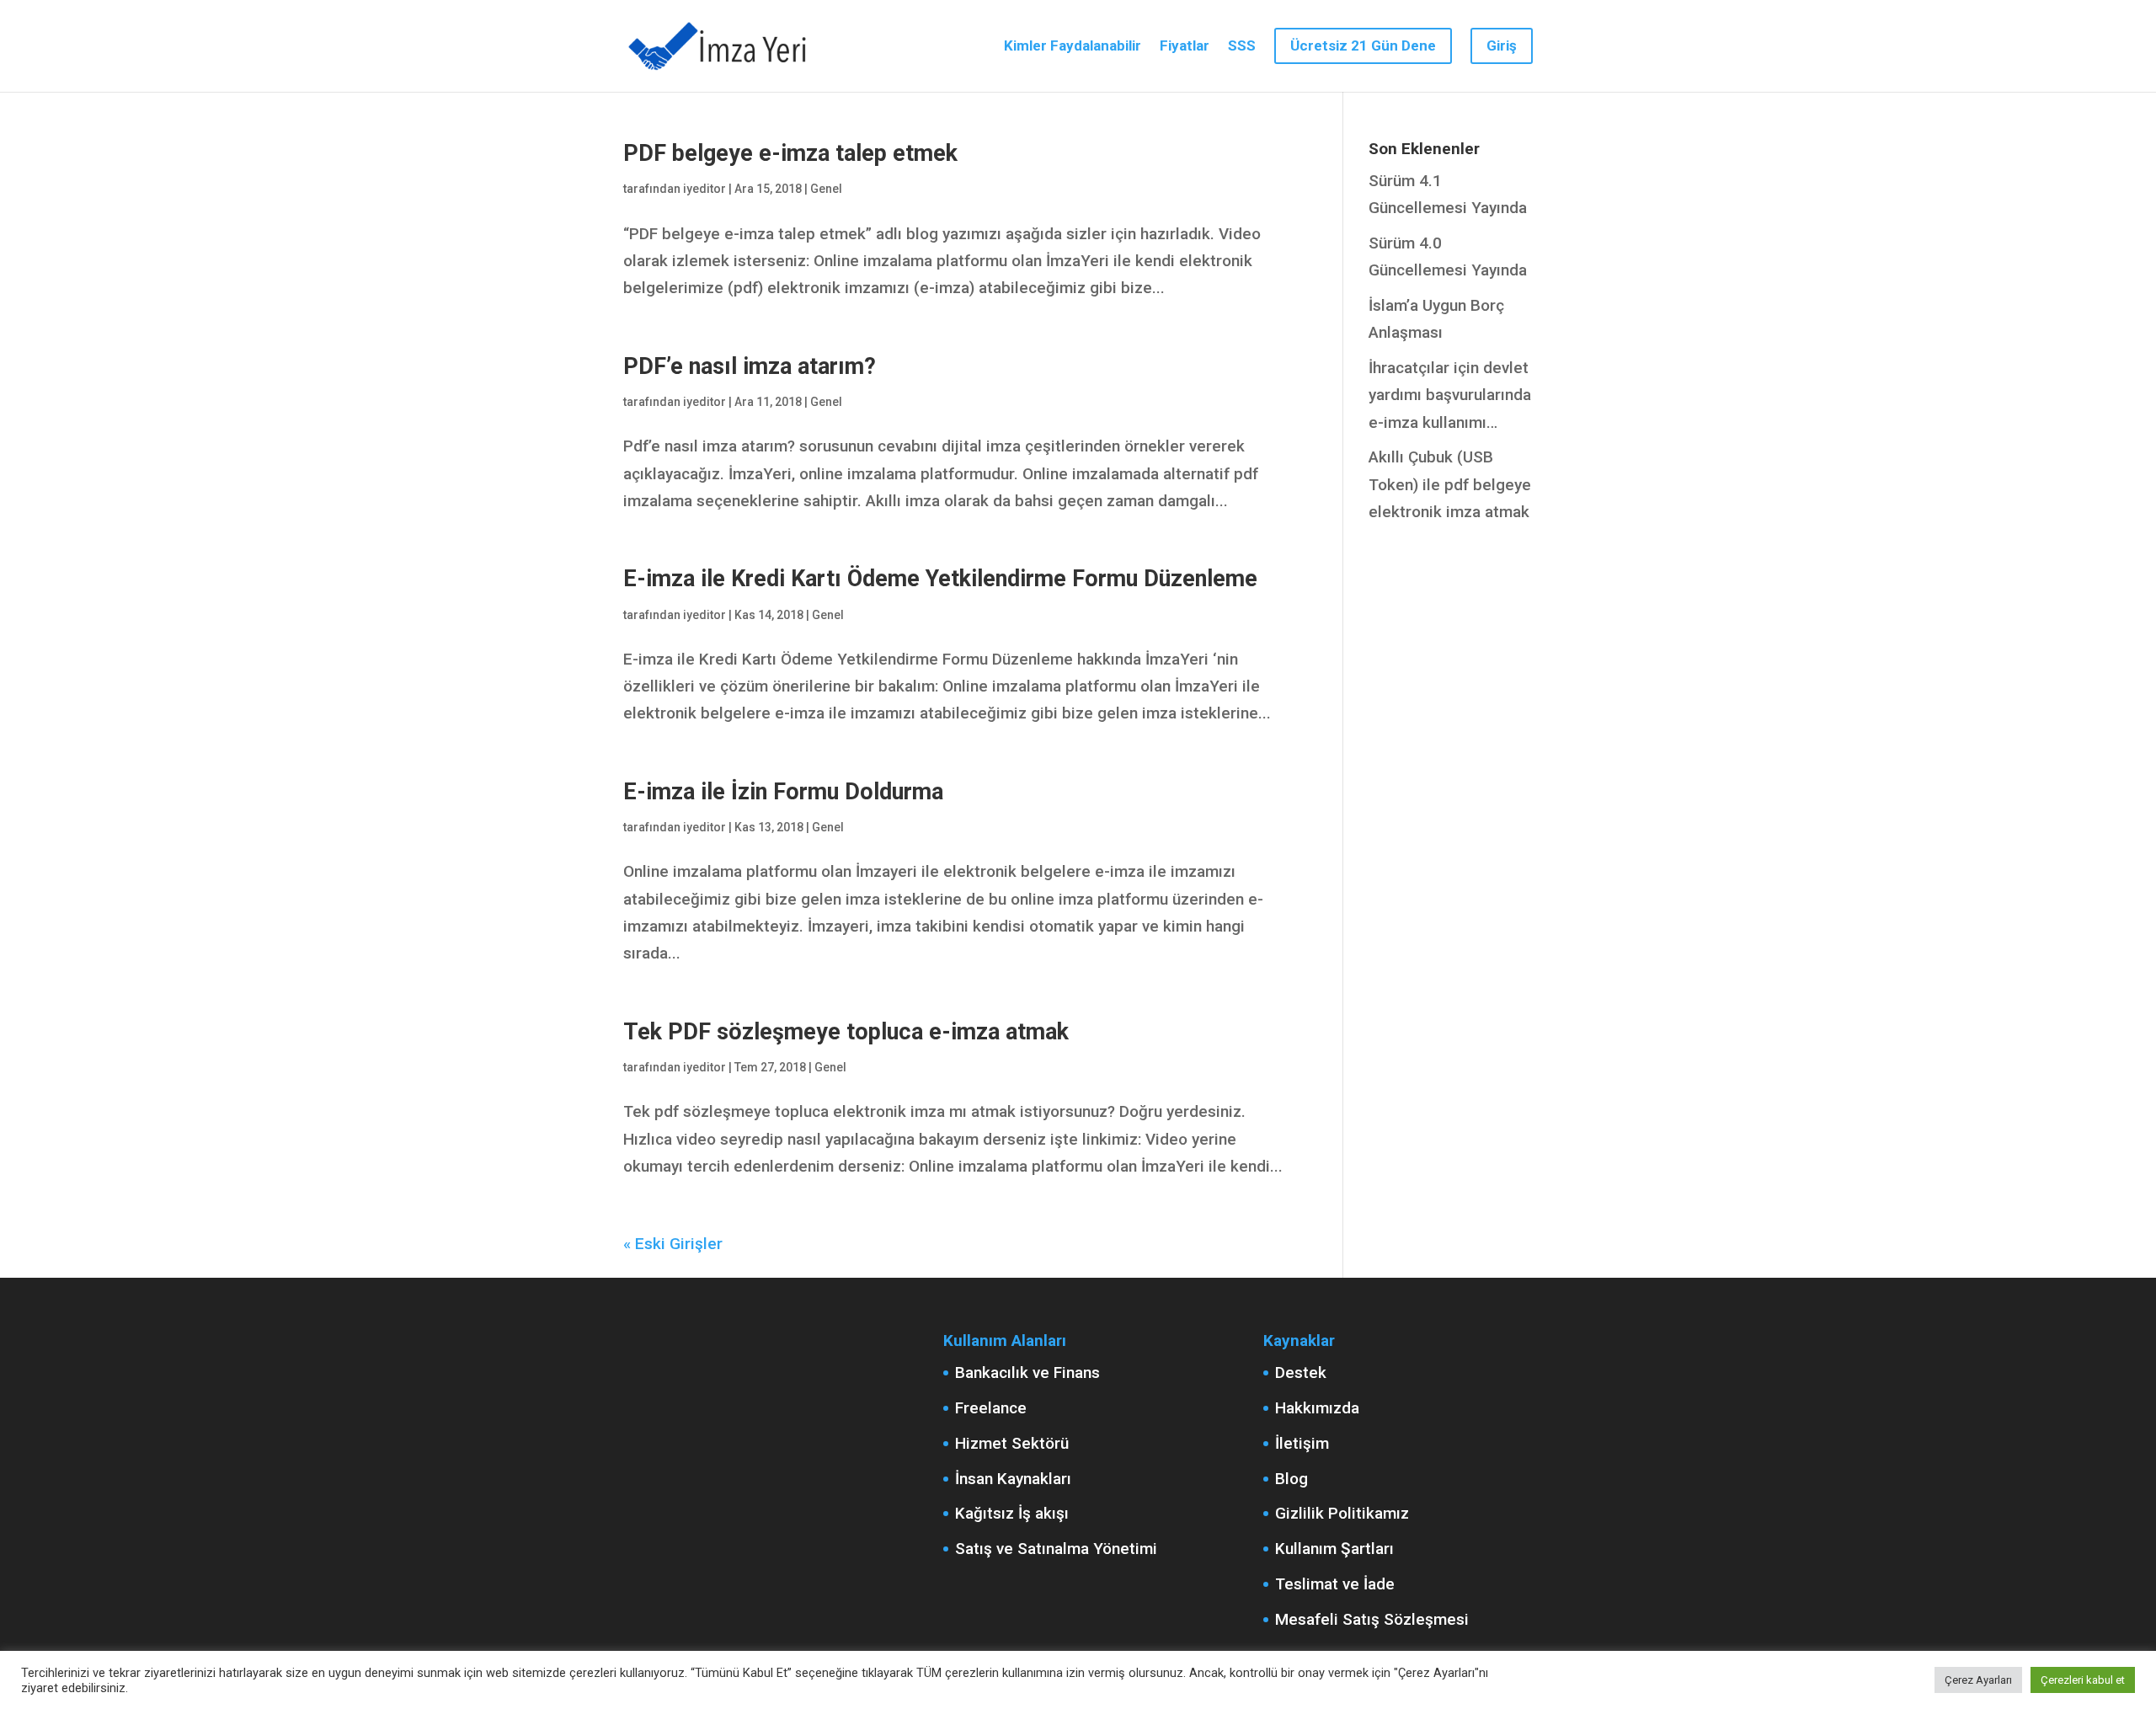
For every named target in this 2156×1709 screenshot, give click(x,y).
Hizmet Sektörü (1012, 1443)
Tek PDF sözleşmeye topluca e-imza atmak (846, 1032)
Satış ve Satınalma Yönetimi (1056, 1549)
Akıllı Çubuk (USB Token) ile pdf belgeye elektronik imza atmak (1450, 484)
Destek (1301, 1373)
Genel (826, 189)
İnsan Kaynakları (1013, 1479)
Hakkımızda (1317, 1408)
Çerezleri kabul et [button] (2083, 1680)
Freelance (991, 1408)
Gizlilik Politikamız (1342, 1513)
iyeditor (704, 189)
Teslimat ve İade (1335, 1584)
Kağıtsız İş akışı (1012, 1513)
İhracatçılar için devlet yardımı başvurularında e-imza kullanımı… (1450, 395)
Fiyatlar (1185, 47)
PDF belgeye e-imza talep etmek (790, 153)
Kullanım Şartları (1334, 1549)
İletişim (1302, 1443)
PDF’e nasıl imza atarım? (750, 366)
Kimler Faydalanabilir (1073, 47)
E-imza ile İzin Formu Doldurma (783, 792)
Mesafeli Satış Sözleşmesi (1372, 1619)
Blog (1291, 1479)
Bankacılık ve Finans (1027, 1373)
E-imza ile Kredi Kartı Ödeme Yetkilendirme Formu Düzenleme (940, 579)
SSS (1242, 47)
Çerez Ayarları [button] (1978, 1680)
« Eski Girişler (673, 1244)
